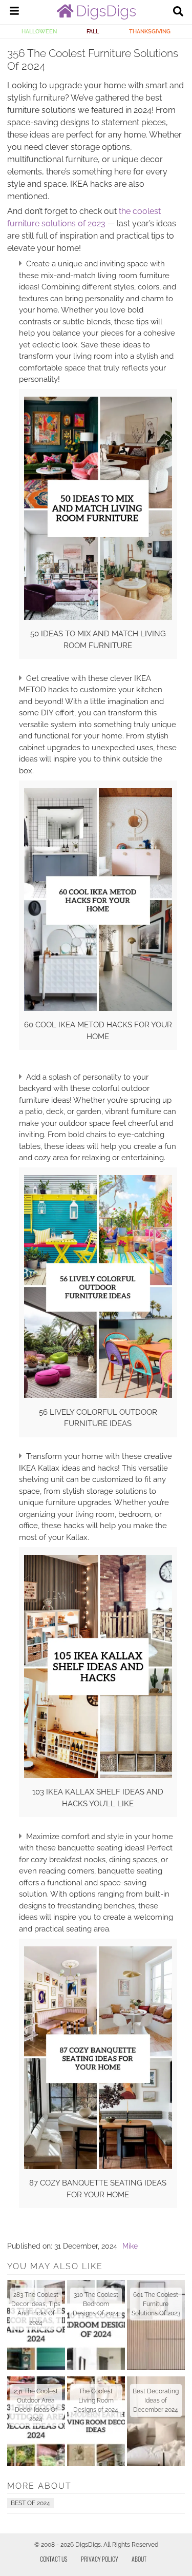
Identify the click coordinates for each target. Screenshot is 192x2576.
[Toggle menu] (14, 12)
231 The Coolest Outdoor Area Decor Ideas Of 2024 (36, 2405)
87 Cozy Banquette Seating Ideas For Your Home (98, 2189)
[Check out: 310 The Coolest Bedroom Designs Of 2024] (96, 2325)
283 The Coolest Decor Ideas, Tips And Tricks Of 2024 (36, 2309)
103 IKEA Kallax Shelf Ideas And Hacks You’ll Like (98, 1798)
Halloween (39, 31)
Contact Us (54, 2559)
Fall (93, 31)
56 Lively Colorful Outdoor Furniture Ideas (98, 1418)
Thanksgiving (150, 31)
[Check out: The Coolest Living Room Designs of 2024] (96, 2421)
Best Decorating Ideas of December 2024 (156, 2401)
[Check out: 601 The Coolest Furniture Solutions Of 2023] (156, 2325)
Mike (130, 2246)
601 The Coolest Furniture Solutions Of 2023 (156, 2304)
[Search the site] (178, 12)
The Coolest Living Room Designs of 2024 (96, 2401)
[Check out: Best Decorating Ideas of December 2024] (156, 2421)
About (139, 2559)
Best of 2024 (30, 2503)
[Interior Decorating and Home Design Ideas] (96, 17)
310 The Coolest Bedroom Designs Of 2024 (96, 2304)
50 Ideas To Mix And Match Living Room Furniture (98, 640)
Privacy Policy (100, 2559)
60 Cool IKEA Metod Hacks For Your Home (98, 1031)
